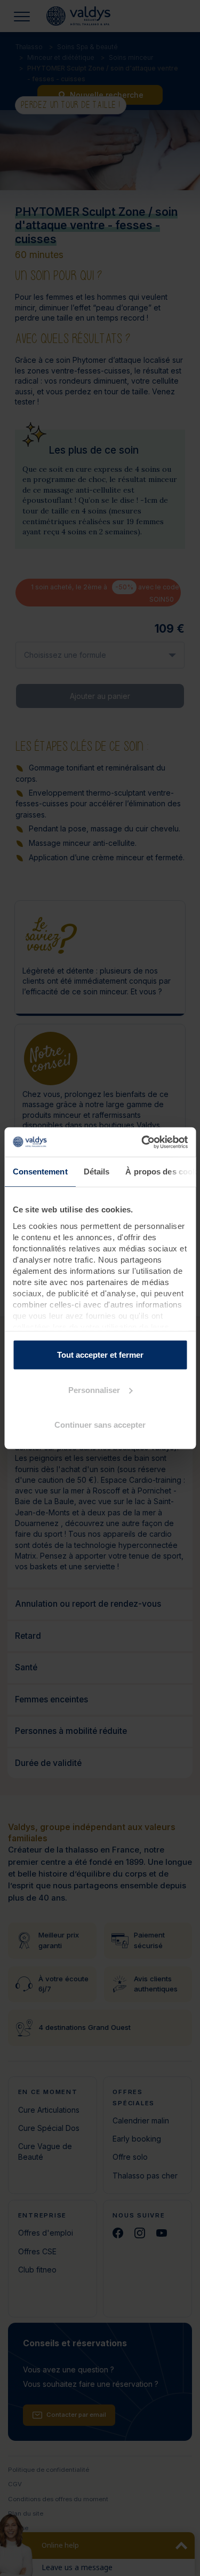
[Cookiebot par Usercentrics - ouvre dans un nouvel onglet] (142, 1142)
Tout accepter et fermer (100, 1355)
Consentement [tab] (40, 1172)
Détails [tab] (96, 1172)
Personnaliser (94, 1390)
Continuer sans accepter (100, 1425)
